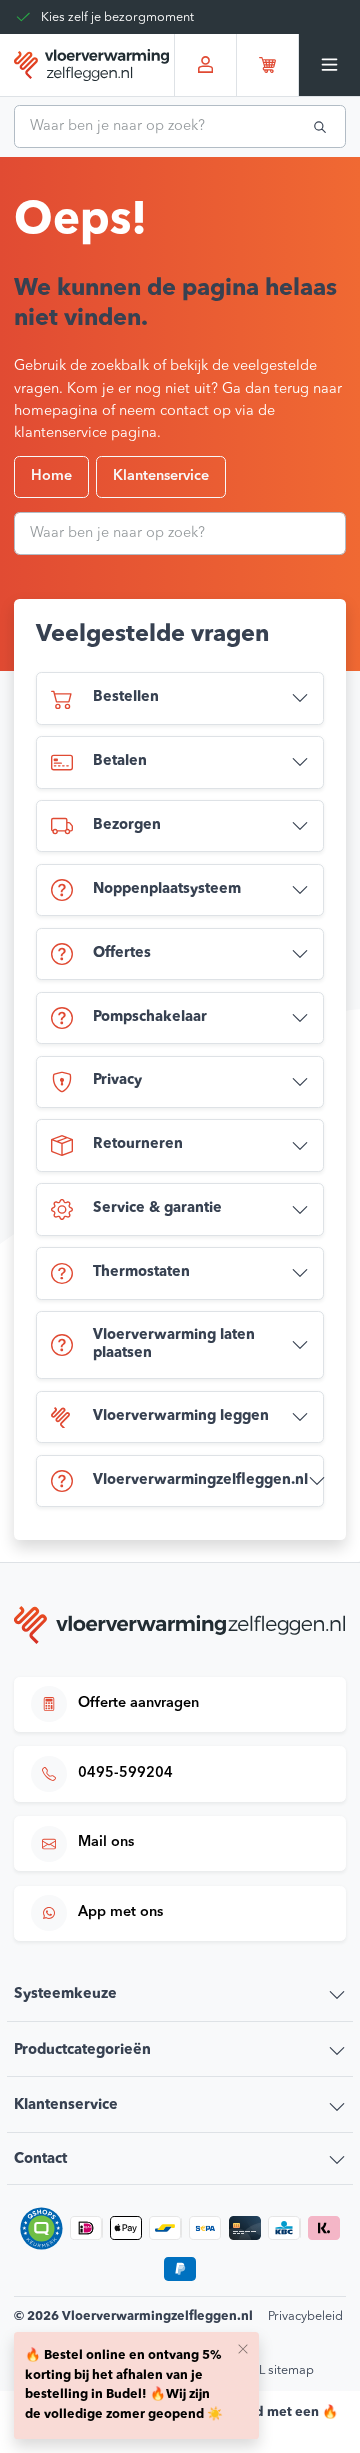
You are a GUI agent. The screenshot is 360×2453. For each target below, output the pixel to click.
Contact (40, 2159)
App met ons (120, 1912)
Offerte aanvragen (138, 1703)
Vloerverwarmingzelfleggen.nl (200, 1480)
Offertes (122, 953)
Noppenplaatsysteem (167, 889)
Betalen (120, 761)
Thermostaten (141, 1272)
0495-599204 (125, 1773)
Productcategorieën (82, 2050)
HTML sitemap (273, 2370)
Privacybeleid (305, 2316)
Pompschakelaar (150, 1017)
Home (51, 476)
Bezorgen (127, 825)
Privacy (117, 1080)
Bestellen (126, 697)
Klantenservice (161, 476)
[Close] (243, 2348)
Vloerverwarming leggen (181, 1416)
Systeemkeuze (65, 1994)
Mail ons (106, 1842)
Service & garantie (157, 1208)
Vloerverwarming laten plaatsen (174, 1345)
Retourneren (138, 1144)
